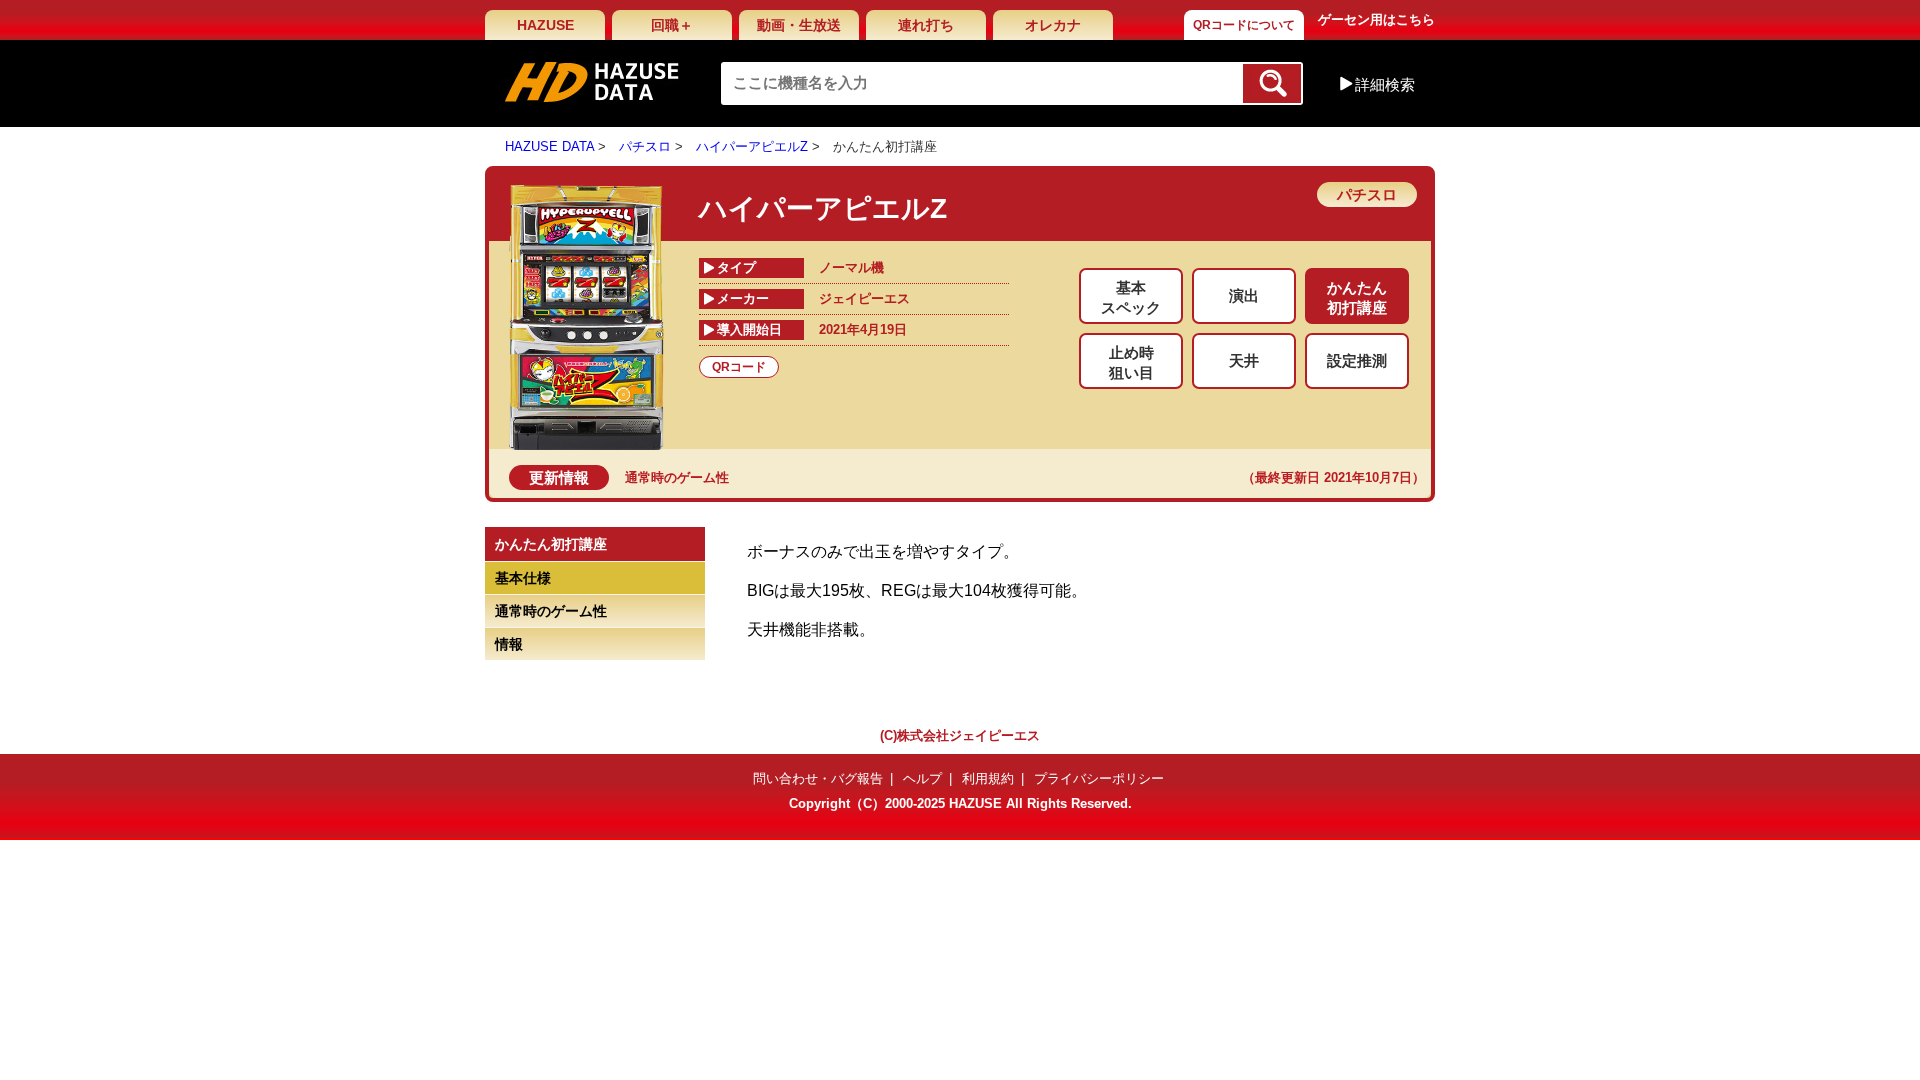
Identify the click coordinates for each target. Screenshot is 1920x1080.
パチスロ (645, 146)
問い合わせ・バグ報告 (818, 778)
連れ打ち (926, 25)
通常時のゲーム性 (677, 477)
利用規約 (988, 778)
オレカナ (1053, 25)
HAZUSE (545, 25)
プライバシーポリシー (1099, 778)
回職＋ (672, 25)
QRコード (739, 367)
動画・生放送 (799, 25)
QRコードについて (1244, 25)
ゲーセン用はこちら (1376, 19)
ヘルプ (922, 778)
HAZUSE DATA (549, 146)
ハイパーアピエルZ (752, 146)
